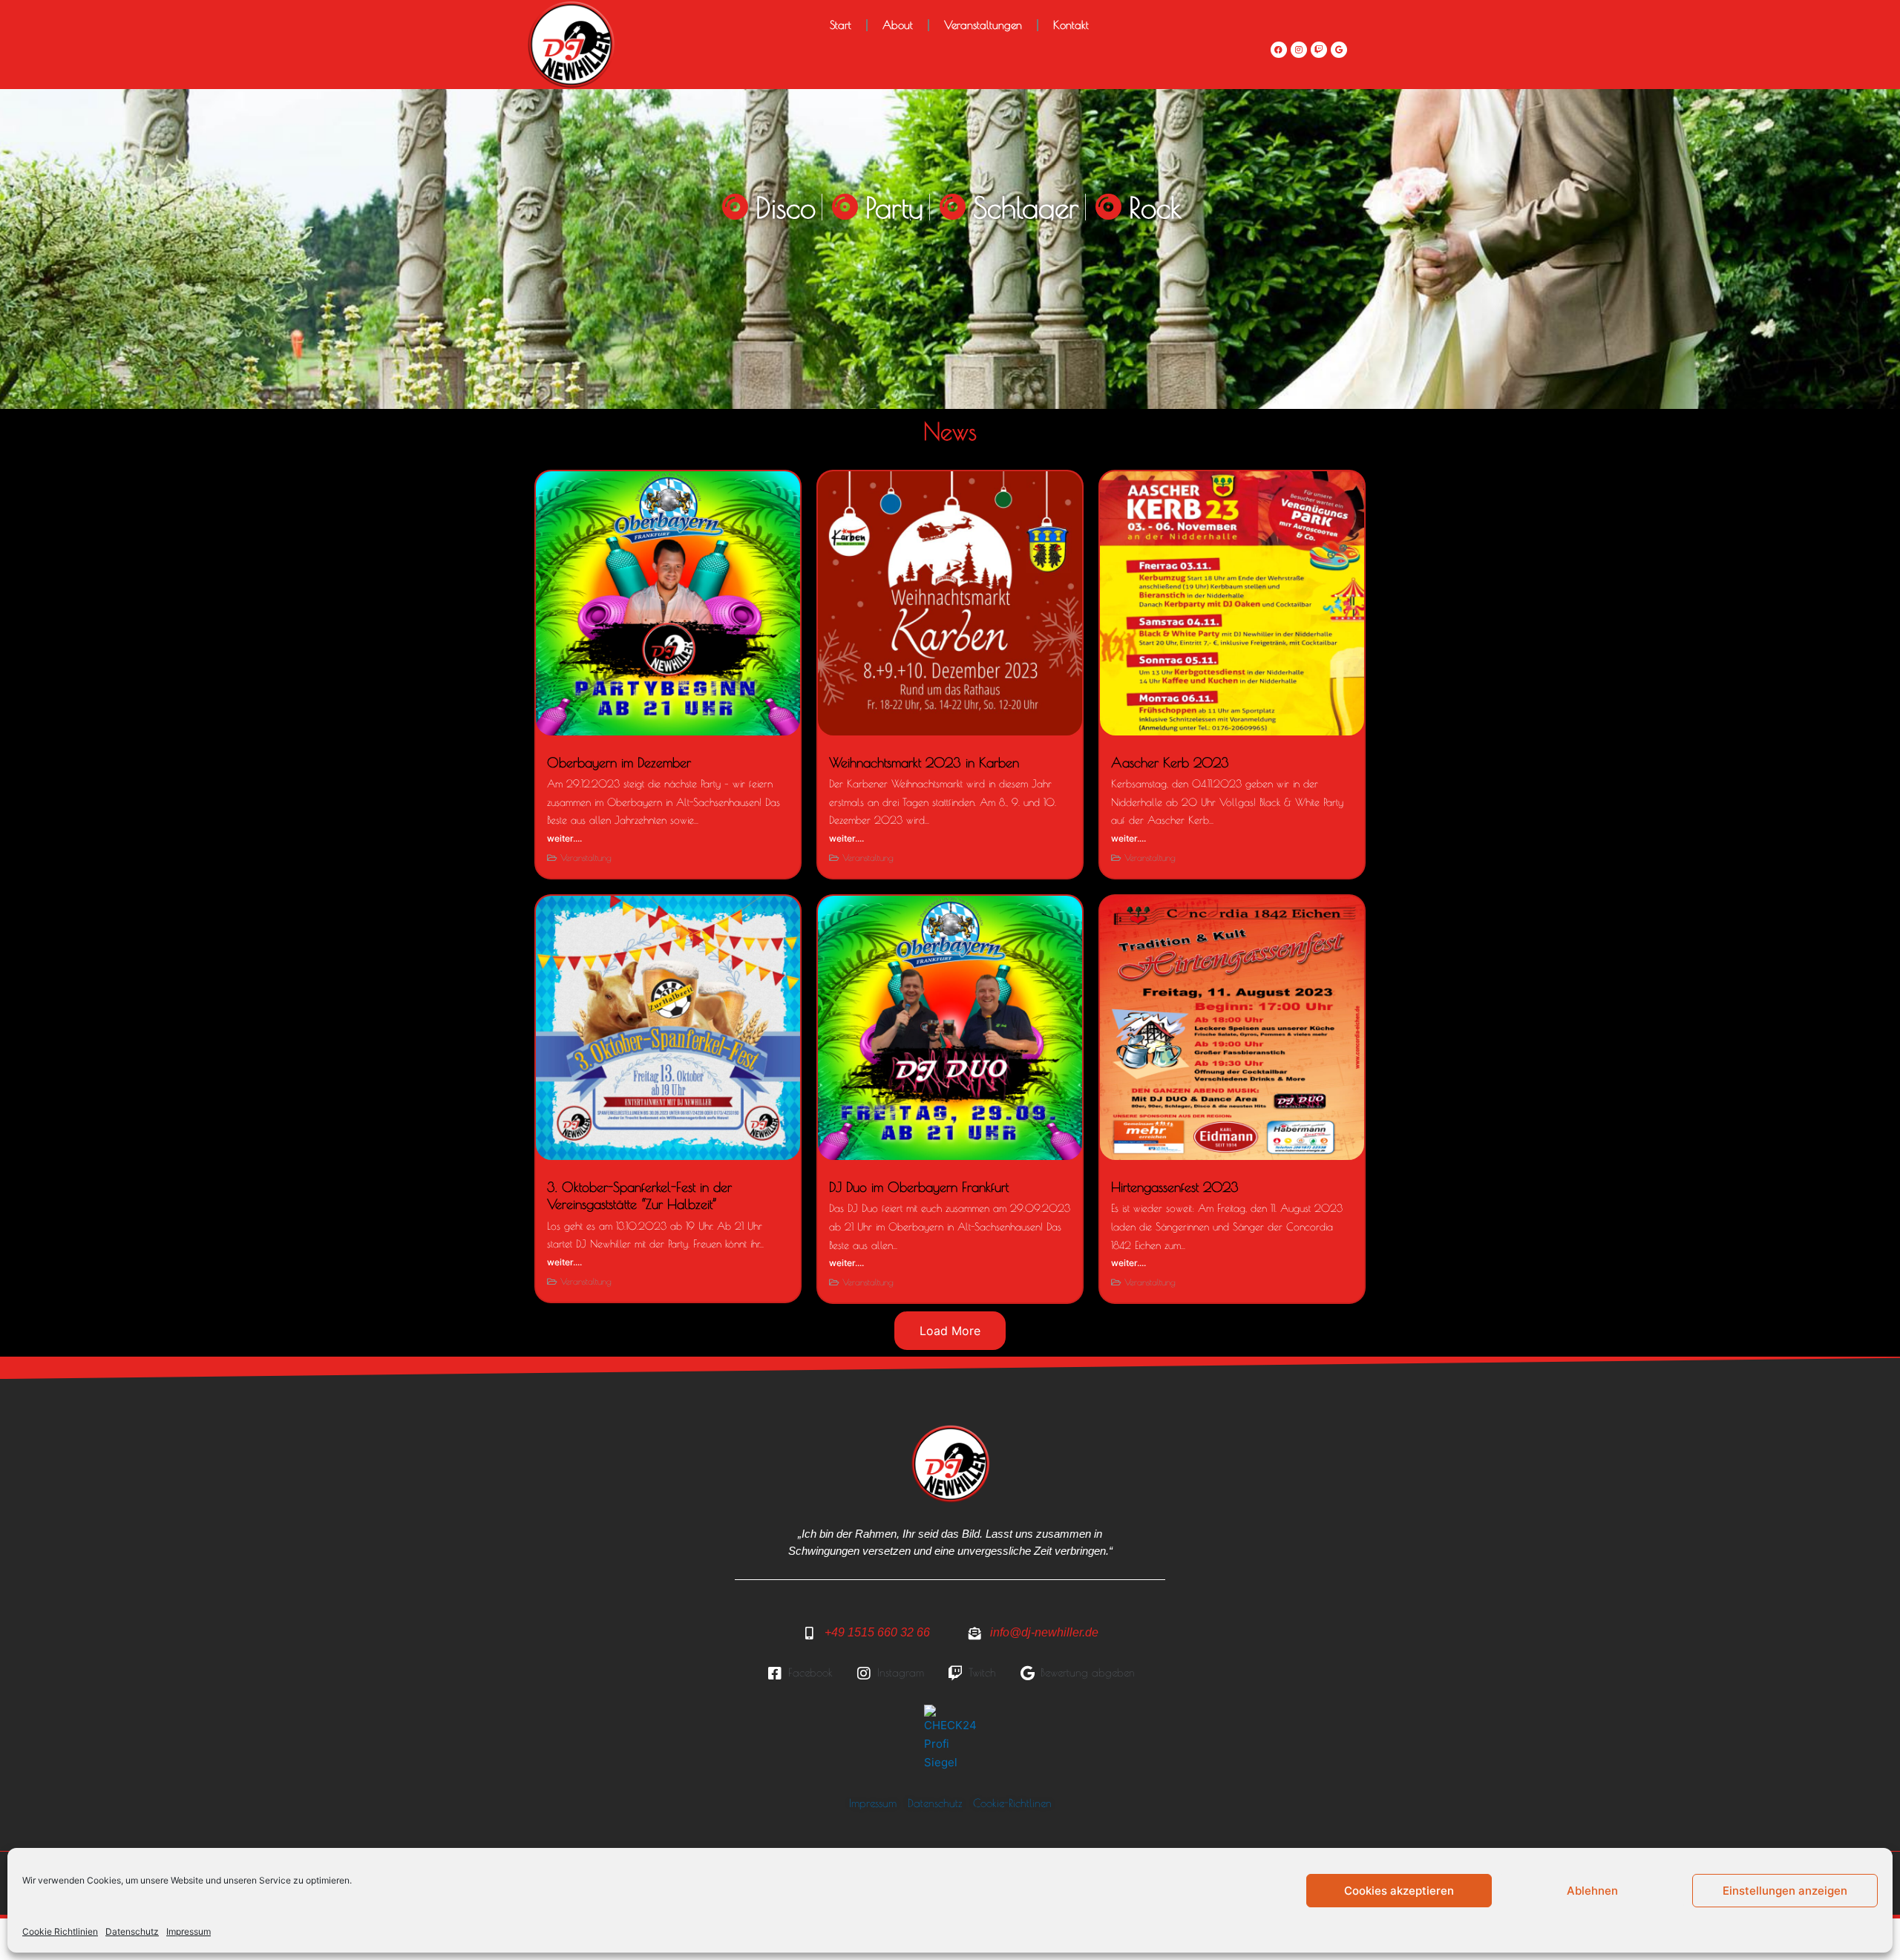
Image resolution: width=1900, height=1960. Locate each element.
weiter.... (564, 838)
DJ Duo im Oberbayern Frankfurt (919, 1187)
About (898, 25)
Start (841, 25)
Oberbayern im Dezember (619, 763)
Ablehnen (1592, 1891)
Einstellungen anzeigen (1785, 1891)
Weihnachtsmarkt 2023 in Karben (924, 763)
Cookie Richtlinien (60, 1931)
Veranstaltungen (983, 25)
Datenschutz (132, 1931)
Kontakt (1071, 25)
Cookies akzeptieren (1399, 1891)
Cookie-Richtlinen (1012, 1803)
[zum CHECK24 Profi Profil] (950, 1737)
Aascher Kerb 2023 (1170, 763)
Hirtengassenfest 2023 (1175, 1187)
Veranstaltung (586, 857)
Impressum (189, 1931)
